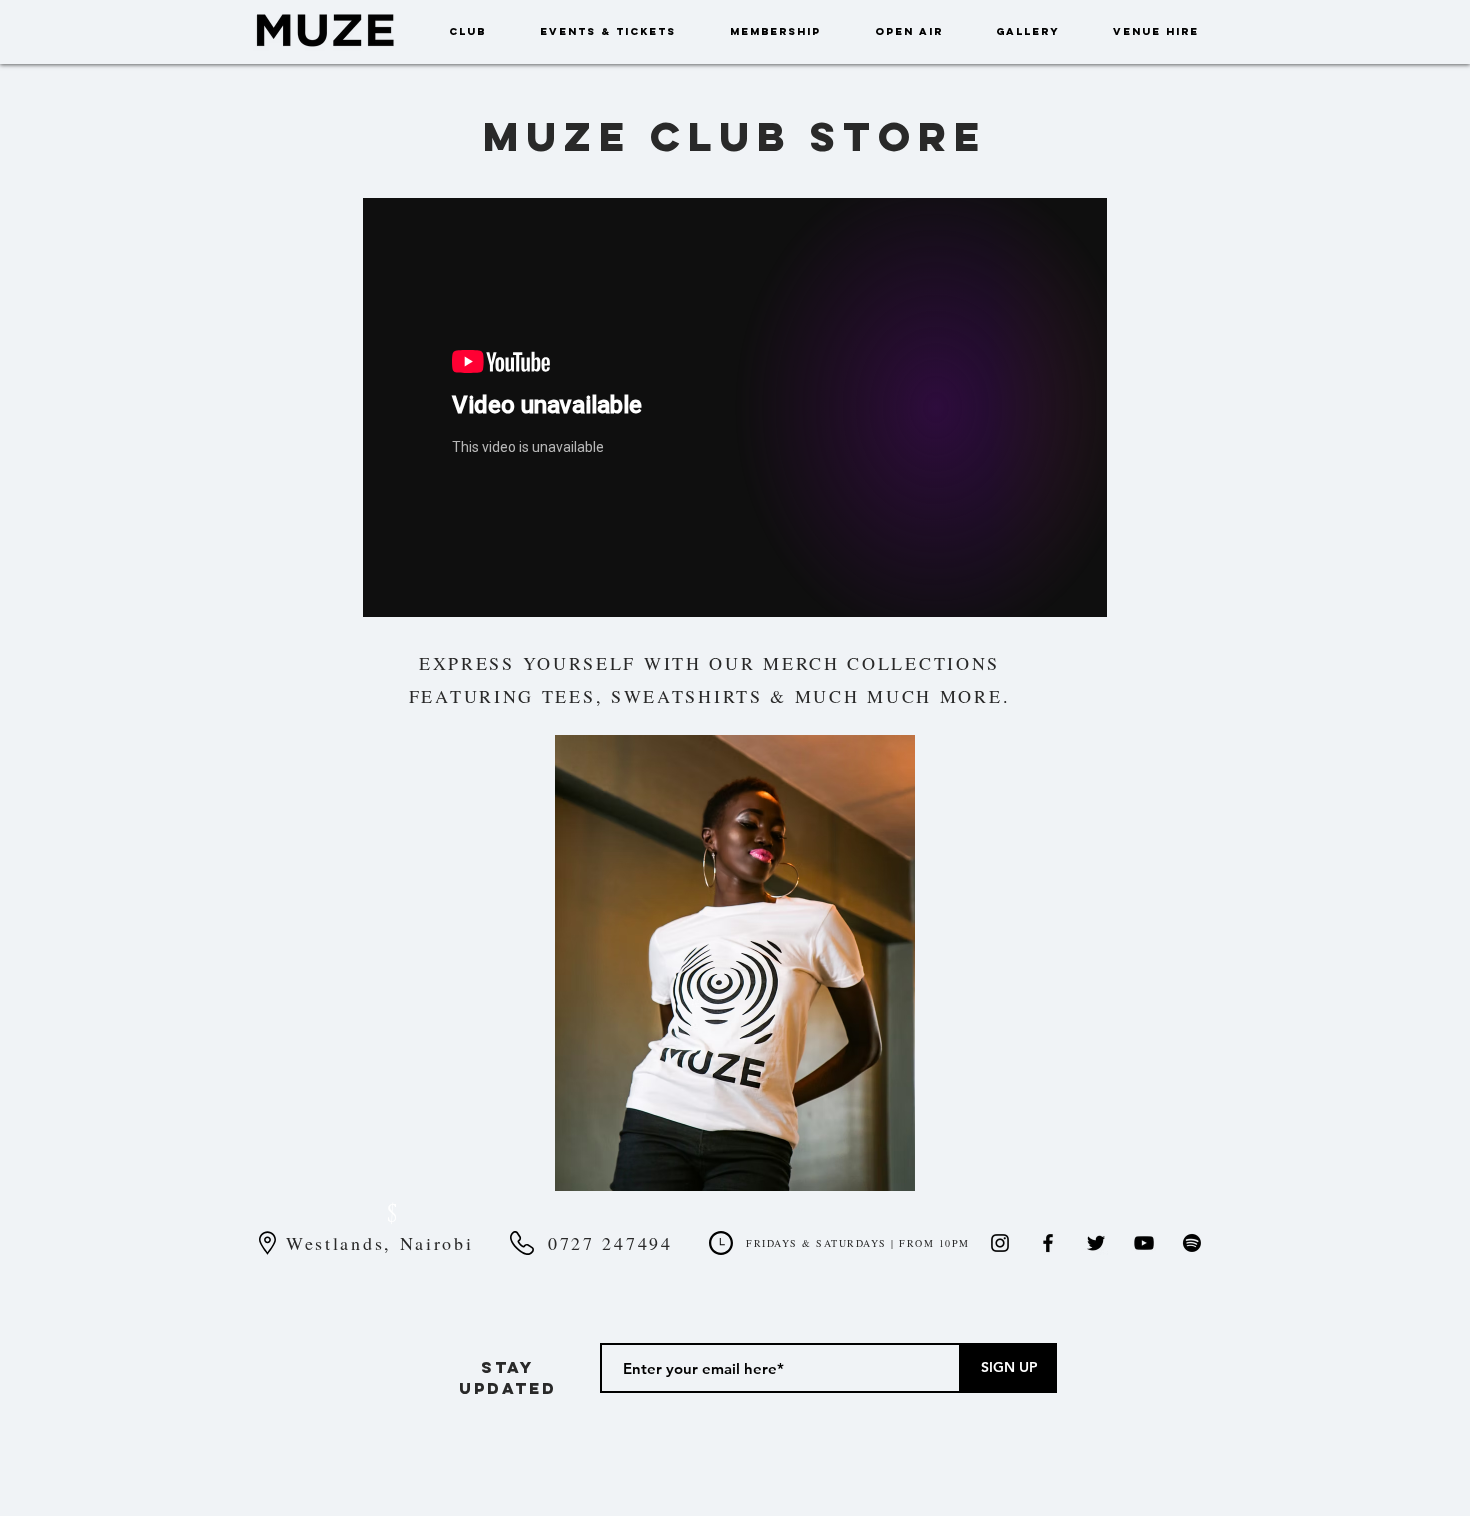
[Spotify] (1192, 1243)
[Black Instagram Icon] (1000, 1243)
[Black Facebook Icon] (1048, 1243)
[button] (735, 963)
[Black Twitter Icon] (1096, 1243)
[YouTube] (1144, 1243)
